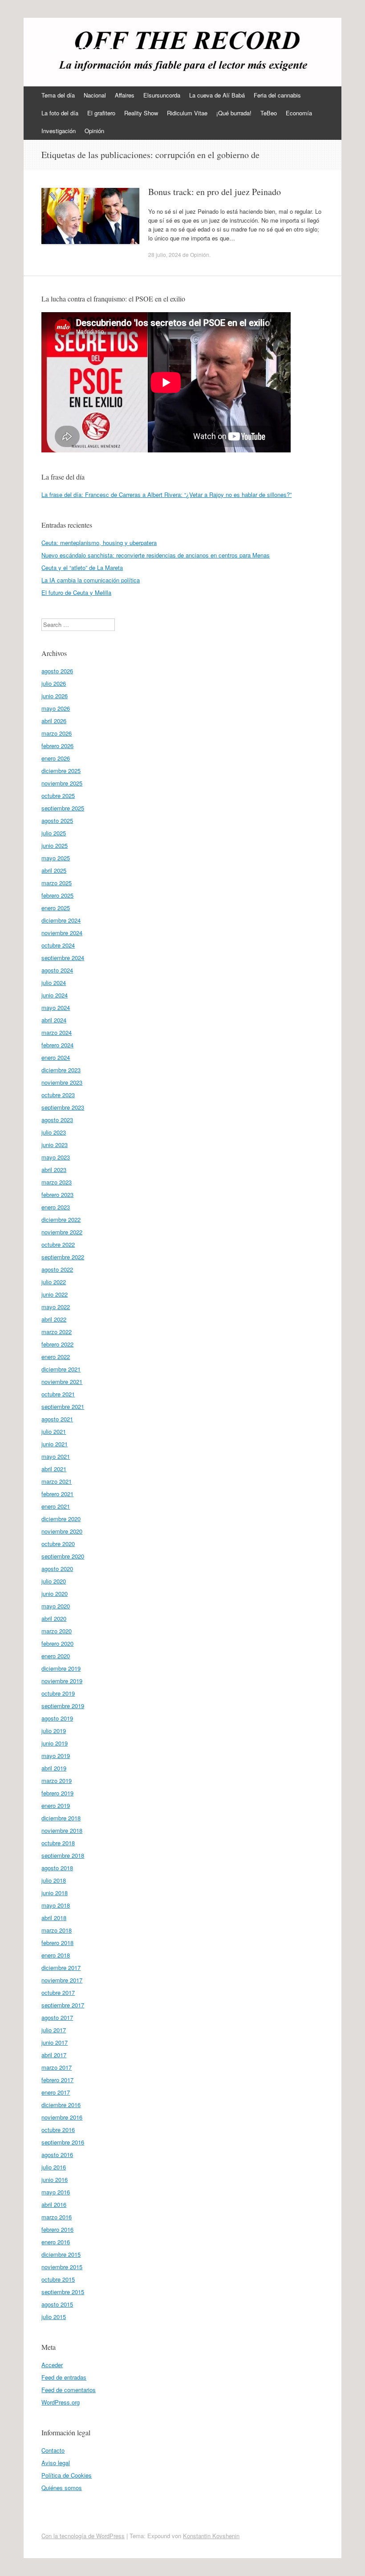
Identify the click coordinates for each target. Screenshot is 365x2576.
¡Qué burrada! (234, 113)
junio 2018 (55, 1893)
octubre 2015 (58, 2279)
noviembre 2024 (62, 933)
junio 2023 (55, 1145)
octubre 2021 (58, 1394)
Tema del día (58, 95)
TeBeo (269, 113)
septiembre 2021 (63, 1406)
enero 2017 (56, 2092)
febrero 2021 (57, 1494)
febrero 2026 (57, 746)
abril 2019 (54, 1768)
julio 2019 (54, 1731)
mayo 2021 (56, 1456)
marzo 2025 (57, 883)
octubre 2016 (58, 2130)
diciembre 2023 (61, 1070)
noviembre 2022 (62, 1232)
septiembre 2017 (63, 2005)
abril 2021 (54, 1469)
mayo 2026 (56, 708)
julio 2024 (54, 983)
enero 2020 (56, 1656)
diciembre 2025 (61, 771)
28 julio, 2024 (165, 254)
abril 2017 (54, 2055)
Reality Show (141, 113)
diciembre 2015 (61, 2254)
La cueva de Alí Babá (217, 95)
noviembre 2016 (62, 2117)
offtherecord (78, 48)
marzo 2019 (57, 1780)
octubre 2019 (58, 1693)
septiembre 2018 (63, 1855)
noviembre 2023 (62, 1082)
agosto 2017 (57, 2017)
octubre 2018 (58, 1843)
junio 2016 (55, 2179)
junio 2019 (55, 1743)
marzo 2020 (57, 1631)
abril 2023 (54, 1170)
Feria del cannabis (277, 95)
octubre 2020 (58, 1544)
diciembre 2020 (61, 1519)
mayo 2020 (56, 1606)
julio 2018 (54, 1880)
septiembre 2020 (63, 1556)
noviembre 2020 (62, 1531)
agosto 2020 (57, 1569)
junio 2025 (55, 845)
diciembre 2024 (61, 920)
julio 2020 (54, 1581)
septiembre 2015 (63, 2292)
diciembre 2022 (61, 1219)
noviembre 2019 (62, 1681)
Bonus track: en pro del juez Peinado (215, 192)
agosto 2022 (57, 1269)
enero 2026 (56, 758)
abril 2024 (54, 1020)
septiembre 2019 (63, 1706)
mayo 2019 (56, 1756)
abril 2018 (54, 1918)
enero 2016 (56, 2242)
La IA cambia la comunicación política (91, 580)
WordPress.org (61, 2402)
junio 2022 (55, 1294)
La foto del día (60, 113)
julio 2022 (54, 1282)
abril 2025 (54, 870)
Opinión (94, 131)
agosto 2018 (57, 1868)
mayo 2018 (56, 1905)
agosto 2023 (57, 1120)
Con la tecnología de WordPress (83, 2536)
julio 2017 (54, 2030)
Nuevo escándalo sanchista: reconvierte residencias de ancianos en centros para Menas (156, 555)
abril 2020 (54, 1618)
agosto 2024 (57, 970)
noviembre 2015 (62, 2267)
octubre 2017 (58, 1992)
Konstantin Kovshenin (211, 2536)
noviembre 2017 (62, 1980)
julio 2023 (54, 1132)
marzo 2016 (57, 2217)
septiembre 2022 (63, 1257)
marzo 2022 (57, 1332)
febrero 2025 (57, 895)
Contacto (53, 2450)
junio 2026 (55, 696)
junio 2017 (55, 2042)
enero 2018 (56, 1955)
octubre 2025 (58, 796)
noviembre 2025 (62, 783)
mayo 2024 (56, 1007)
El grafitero (101, 113)
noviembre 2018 (62, 1830)
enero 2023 (56, 1207)
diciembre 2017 (61, 1968)
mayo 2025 (56, 858)
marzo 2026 (57, 733)
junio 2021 (55, 1444)
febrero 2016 (57, 2229)
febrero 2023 (57, 1194)
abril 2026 (54, 721)
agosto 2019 (57, 1718)
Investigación (59, 131)
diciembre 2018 (61, 1818)
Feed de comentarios (69, 2390)
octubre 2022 (58, 1244)
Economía (299, 113)
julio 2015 (54, 2317)
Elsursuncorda (162, 95)
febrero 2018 (57, 1943)
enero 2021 (56, 1506)
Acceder (52, 2365)
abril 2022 (54, 1319)
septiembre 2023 (63, 1107)
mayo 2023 (56, 1157)
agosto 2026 (57, 671)
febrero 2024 (57, 1045)
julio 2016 (54, 2167)
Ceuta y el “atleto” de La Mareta (82, 568)
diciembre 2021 (61, 1369)
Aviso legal (56, 2463)
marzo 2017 (57, 2067)
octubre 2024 (58, 945)
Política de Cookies (67, 2475)
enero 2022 (56, 1357)
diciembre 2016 (61, 2105)
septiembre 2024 (63, 958)
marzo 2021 (57, 1481)
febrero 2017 (57, 2080)
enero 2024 (56, 1057)
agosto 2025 (57, 820)
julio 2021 (54, 1431)
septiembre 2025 (63, 808)
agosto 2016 (57, 2155)
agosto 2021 (57, 1419)
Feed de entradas (64, 2377)
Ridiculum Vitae (187, 113)
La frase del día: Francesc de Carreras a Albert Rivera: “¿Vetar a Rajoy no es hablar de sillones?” (166, 494)
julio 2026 (54, 683)
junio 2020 (55, 1593)
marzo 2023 (57, 1182)
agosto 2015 (57, 2304)
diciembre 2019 (61, 1668)
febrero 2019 (57, 1793)
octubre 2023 (58, 1095)
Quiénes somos (62, 2488)
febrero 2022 (57, 1344)
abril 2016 (54, 2204)
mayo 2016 (56, 2192)
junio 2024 (55, 995)
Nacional (95, 95)
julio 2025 (54, 833)
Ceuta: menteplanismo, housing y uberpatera (99, 543)
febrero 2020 (57, 1643)
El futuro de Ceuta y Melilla (76, 592)
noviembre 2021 (62, 1382)
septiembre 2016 (63, 2142)
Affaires (125, 95)
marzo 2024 (57, 1032)
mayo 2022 (56, 1307)
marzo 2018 (57, 1930)
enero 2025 (56, 908)
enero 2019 (56, 1805)
